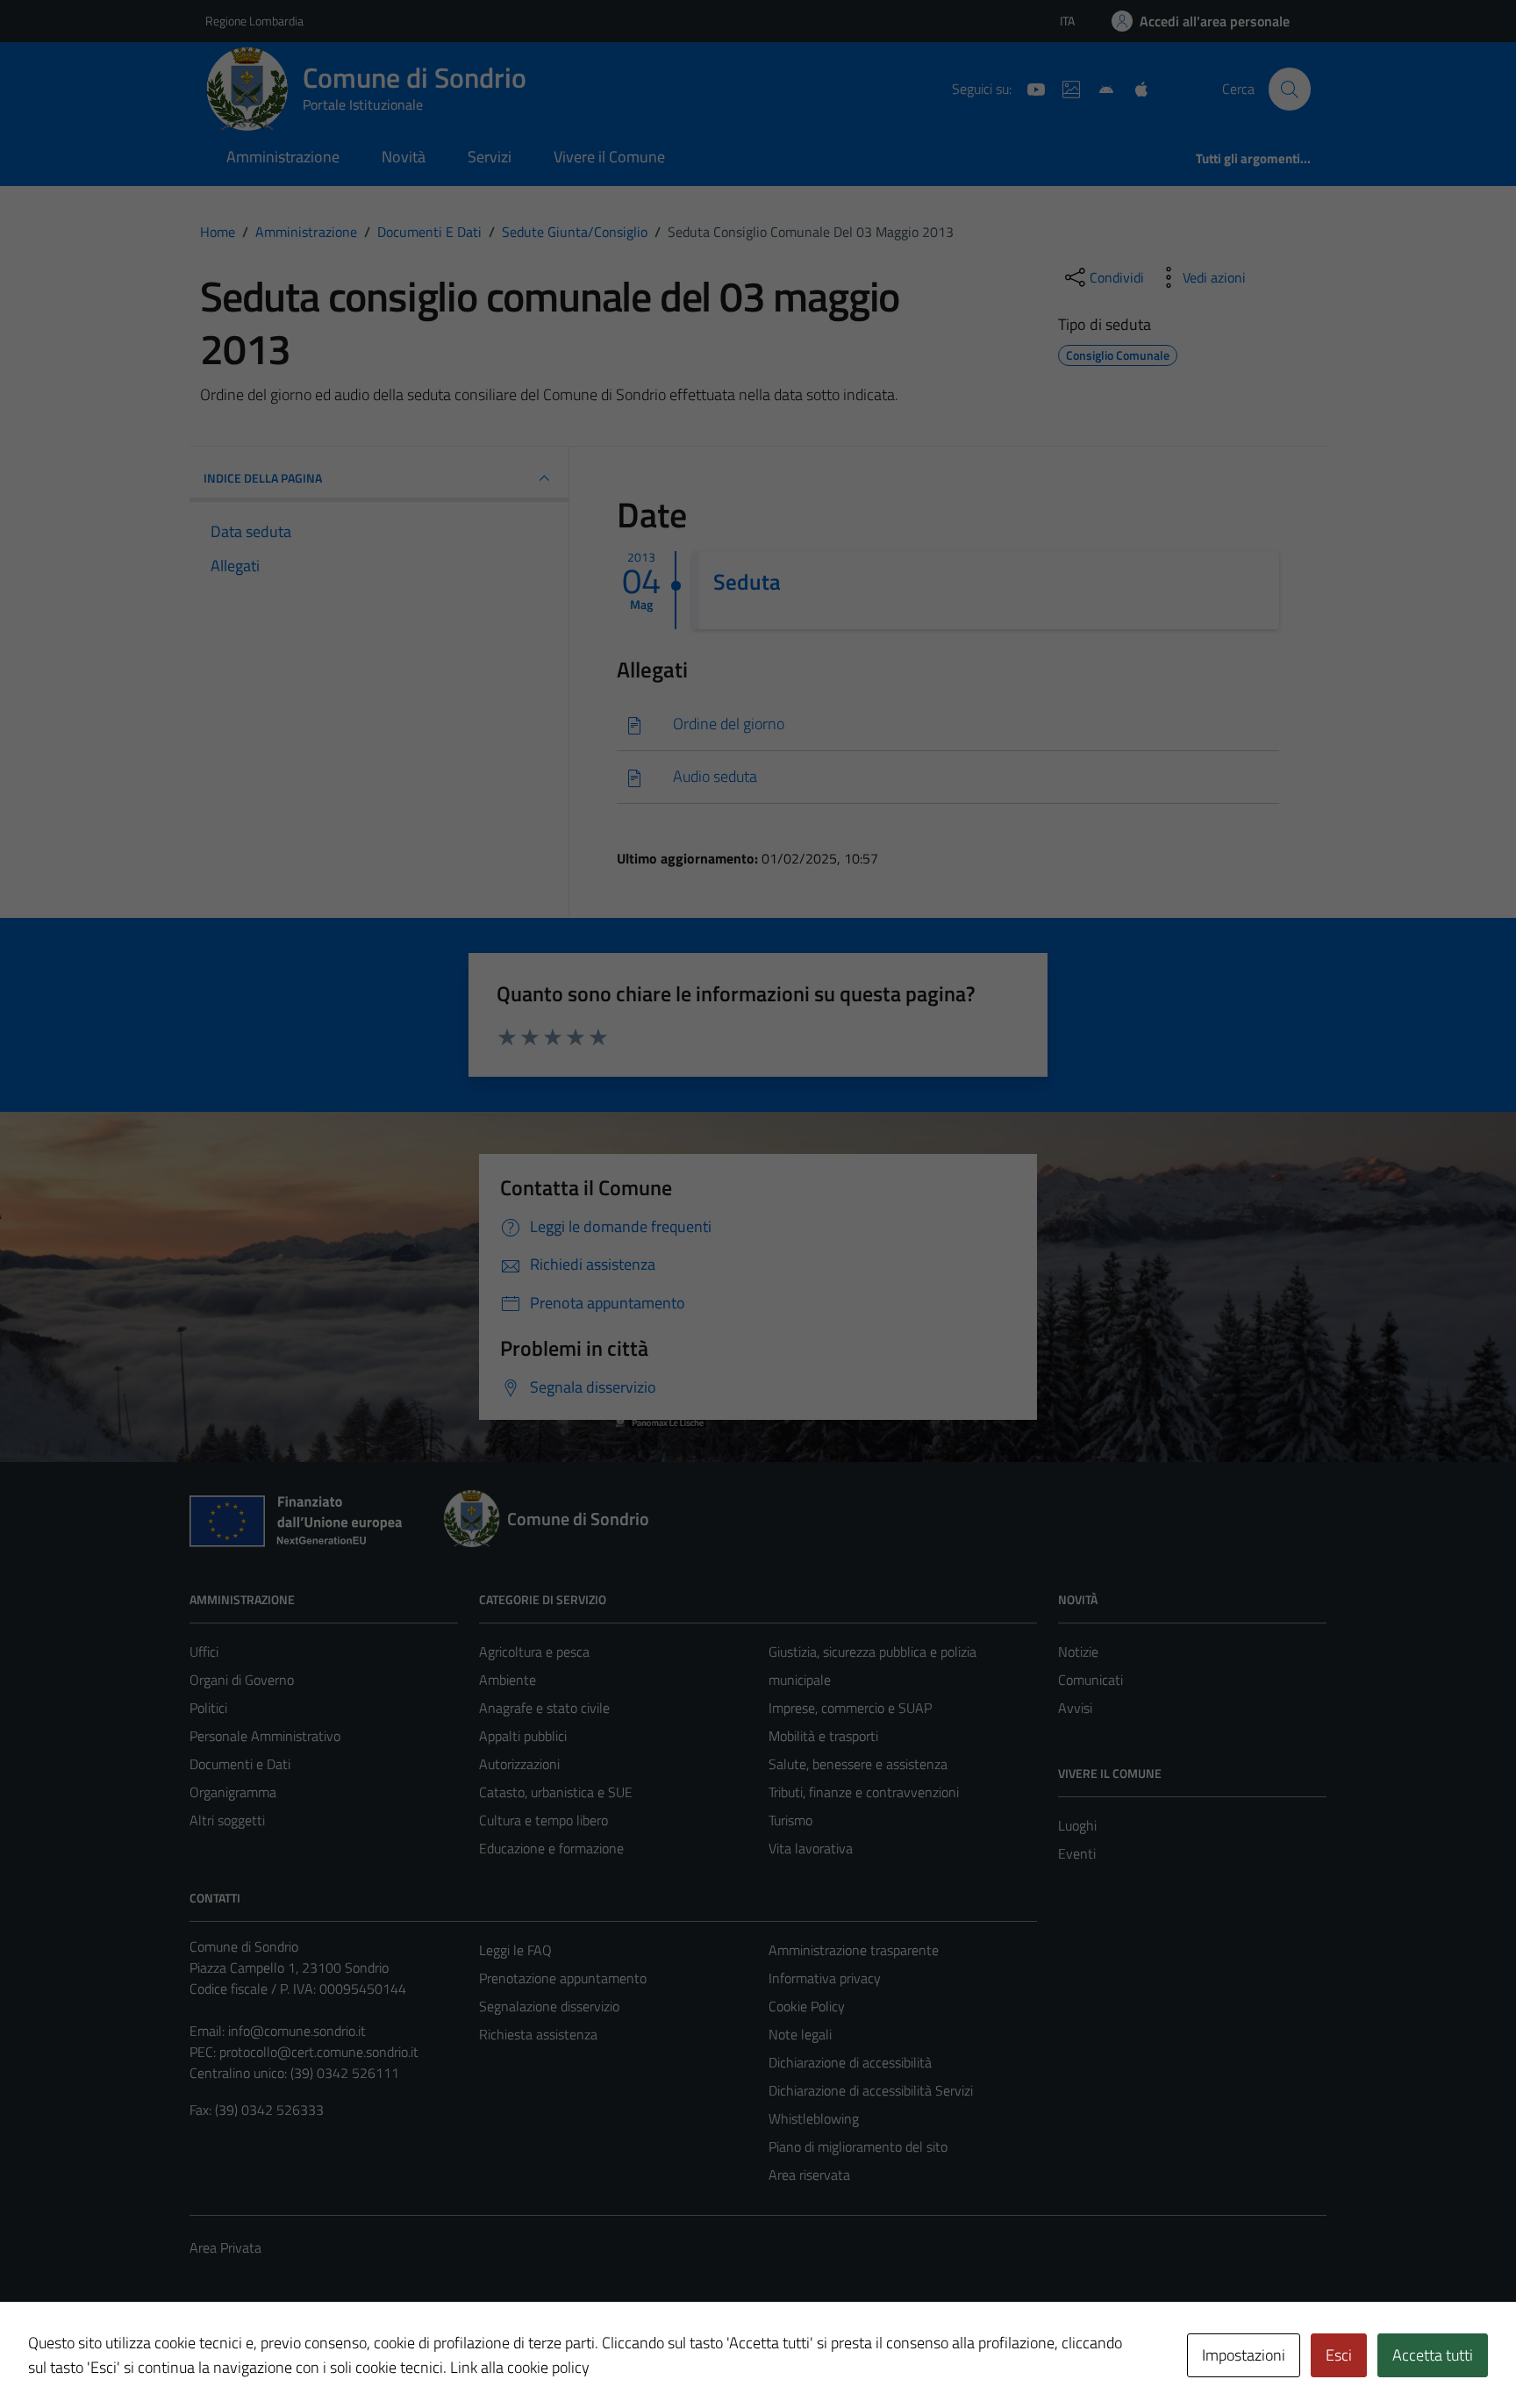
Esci (1339, 2355)
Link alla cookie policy (520, 2367)
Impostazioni (1244, 2355)
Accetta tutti (1433, 2355)
